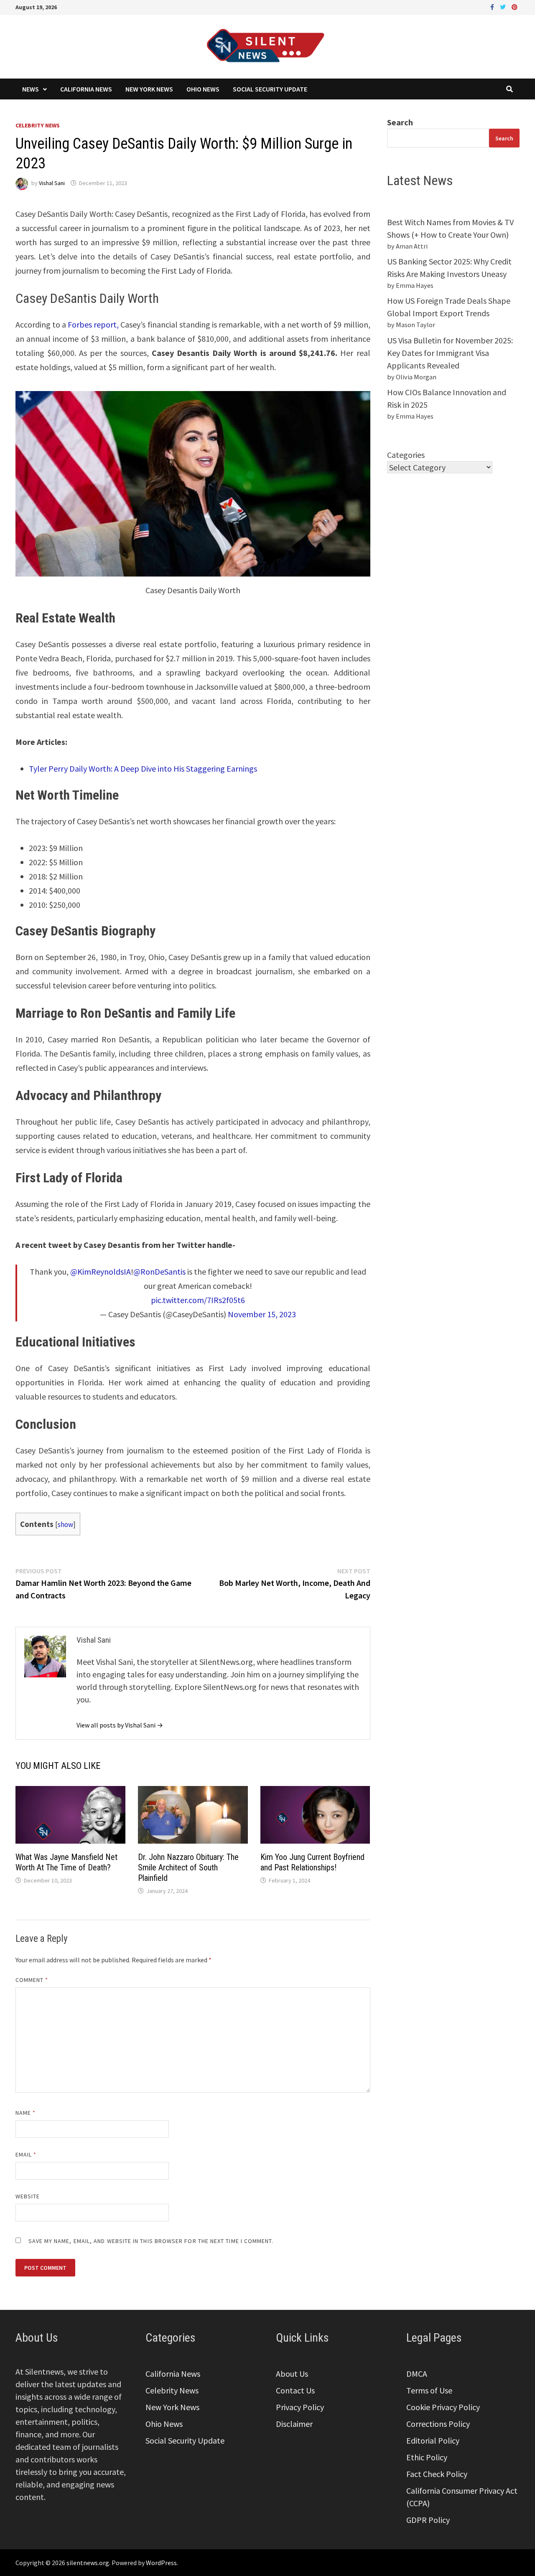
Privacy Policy (300, 2407)
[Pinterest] (515, 6)
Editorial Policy (433, 2440)
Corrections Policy (438, 2424)
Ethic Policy (427, 2457)
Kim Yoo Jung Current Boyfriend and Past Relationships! (312, 1862)
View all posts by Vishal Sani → (120, 1725)
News (31, 89)
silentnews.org (88, 2563)
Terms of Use (429, 2390)
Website (28, 2196)
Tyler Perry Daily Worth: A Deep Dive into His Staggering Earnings (143, 768)
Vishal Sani (52, 183)
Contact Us (295, 2390)
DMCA (417, 2374)
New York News (149, 89)
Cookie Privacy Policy (443, 2407)
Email (26, 2154)
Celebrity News (38, 125)
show (65, 1524)
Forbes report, (93, 324)
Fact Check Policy (437, 2474)
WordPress (161, 2563)
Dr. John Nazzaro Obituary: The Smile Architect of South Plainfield (188, 1867)
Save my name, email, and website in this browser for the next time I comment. (151, 2241)
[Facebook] (493, 6)
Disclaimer (294, 2424)
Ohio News (203, 89)
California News (86, 89)
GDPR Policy (428, 2520)
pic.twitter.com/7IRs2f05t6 (198, 1300)
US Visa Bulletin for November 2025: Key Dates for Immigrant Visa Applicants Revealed (450, 353)
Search (400, 122)
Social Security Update (270, 89)
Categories (406, 455)
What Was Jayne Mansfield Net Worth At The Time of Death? (66, 1862)
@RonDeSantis (159, 1271)
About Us (292, 2374)
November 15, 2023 (262, 1314)
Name (25, 2113)
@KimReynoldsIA (101, 1271)
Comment (32, 1980)
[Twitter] (504, 6)
